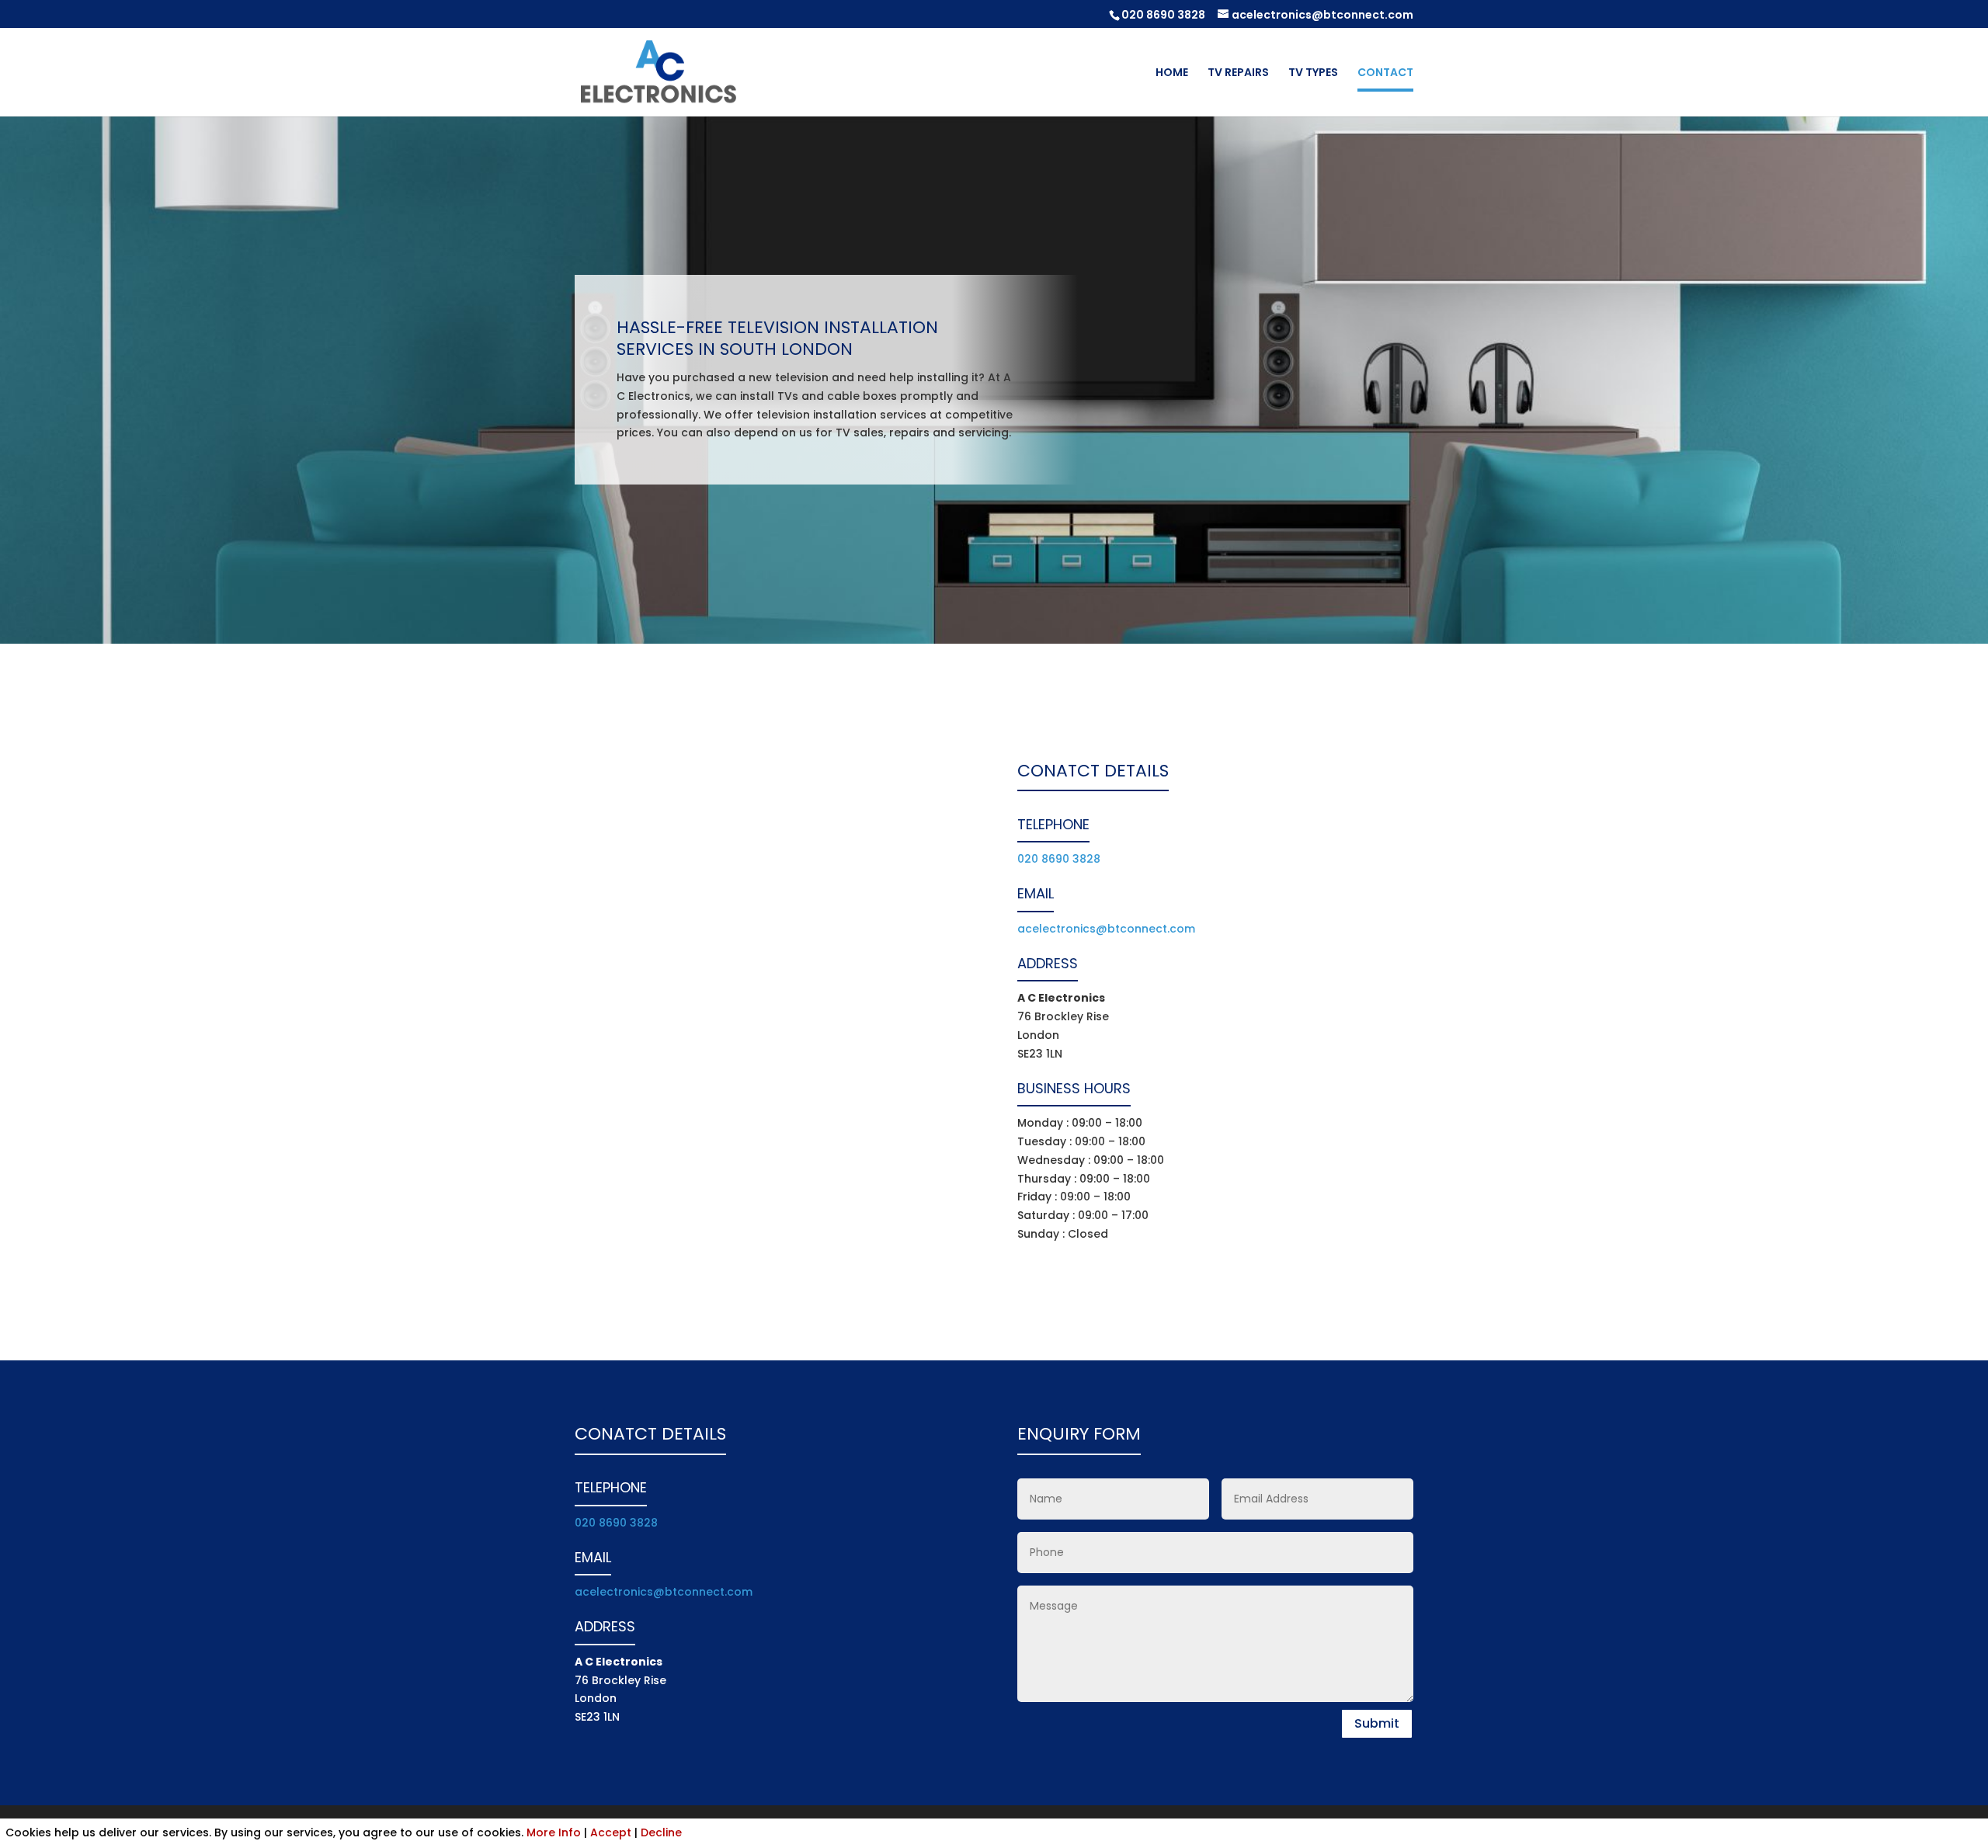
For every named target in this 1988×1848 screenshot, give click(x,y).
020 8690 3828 (1163, 15)
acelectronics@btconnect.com (1106, 929)
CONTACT (1385, 73)
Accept (611, 1832)
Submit (1377, 1723)
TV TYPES (1313, 73)
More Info (554, 1832)
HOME (1172, 73)
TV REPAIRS (1238, 73)
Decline (661, 1832)
